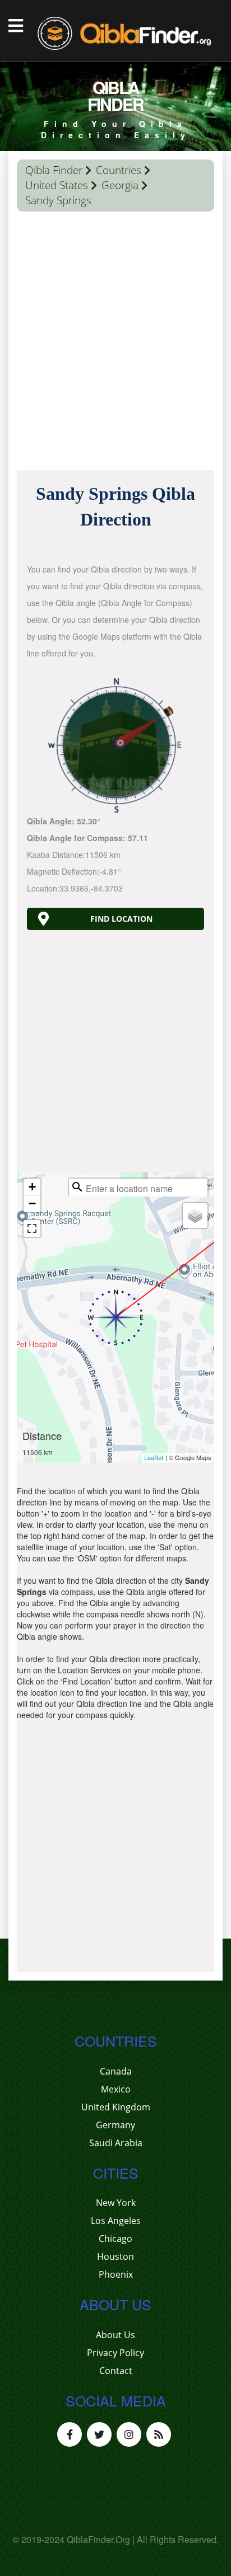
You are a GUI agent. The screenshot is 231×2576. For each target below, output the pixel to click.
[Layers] (195, 1216)
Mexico (116, 2089)
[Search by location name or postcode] (77, 1187)
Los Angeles (116, 2221)
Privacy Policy (115, 2353)
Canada (116, 2071)
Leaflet (154, 1458)
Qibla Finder (54, 170)
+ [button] (32, 1187)
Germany (115, 2125)
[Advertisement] (115, 344)
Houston (115, 2256)
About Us (115, 2335)
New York (116, 2203)
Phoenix (116, 2274)
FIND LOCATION (121, 919)
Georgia (120, 185)
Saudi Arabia (116, 2143)
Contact (116, 2371)
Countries (119, 170)
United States (57, 185)
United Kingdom (116, 2107)
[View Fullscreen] (32, 1228)
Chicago (115, 2239)
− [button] (32, 1203)
